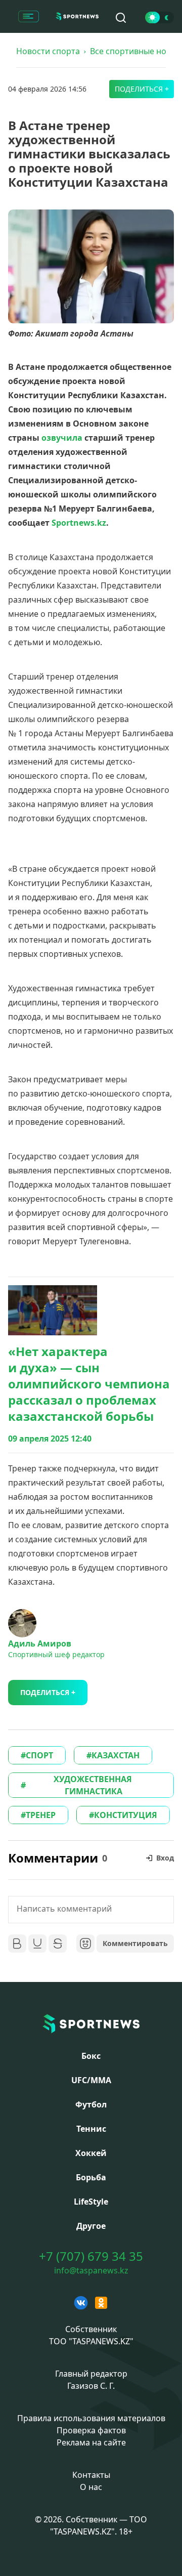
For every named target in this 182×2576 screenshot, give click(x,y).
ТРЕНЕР (41, 1815)
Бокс (91, 2056)
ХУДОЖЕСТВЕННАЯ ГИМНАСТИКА (94, 1785)
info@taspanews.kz (91, 2270)
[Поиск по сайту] (121, 18)
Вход (165, 1858)
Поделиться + (142, 89)
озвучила (62, 438)
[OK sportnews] (101, 2303)
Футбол (91, 2104)
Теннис (91, 2129)
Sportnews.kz (78, 523)
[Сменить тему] (160, 17)
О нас (91, 2487)
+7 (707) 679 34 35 (91, 2256)
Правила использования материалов (91, 2418)
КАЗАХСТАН (116, 1755)
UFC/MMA (91, 2080)
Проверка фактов (91, 2430)
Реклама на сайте (91, 2442)
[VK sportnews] (81, 2303)
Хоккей (91, 2153)
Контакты (91, 2475)
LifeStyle (91, 2202)
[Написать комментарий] (91, 1910)
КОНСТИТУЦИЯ (126, 1815)
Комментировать (135, 1943)
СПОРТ (39, 1755)
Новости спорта (48, 51)
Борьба (91, 2177)
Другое (91, 2226)
